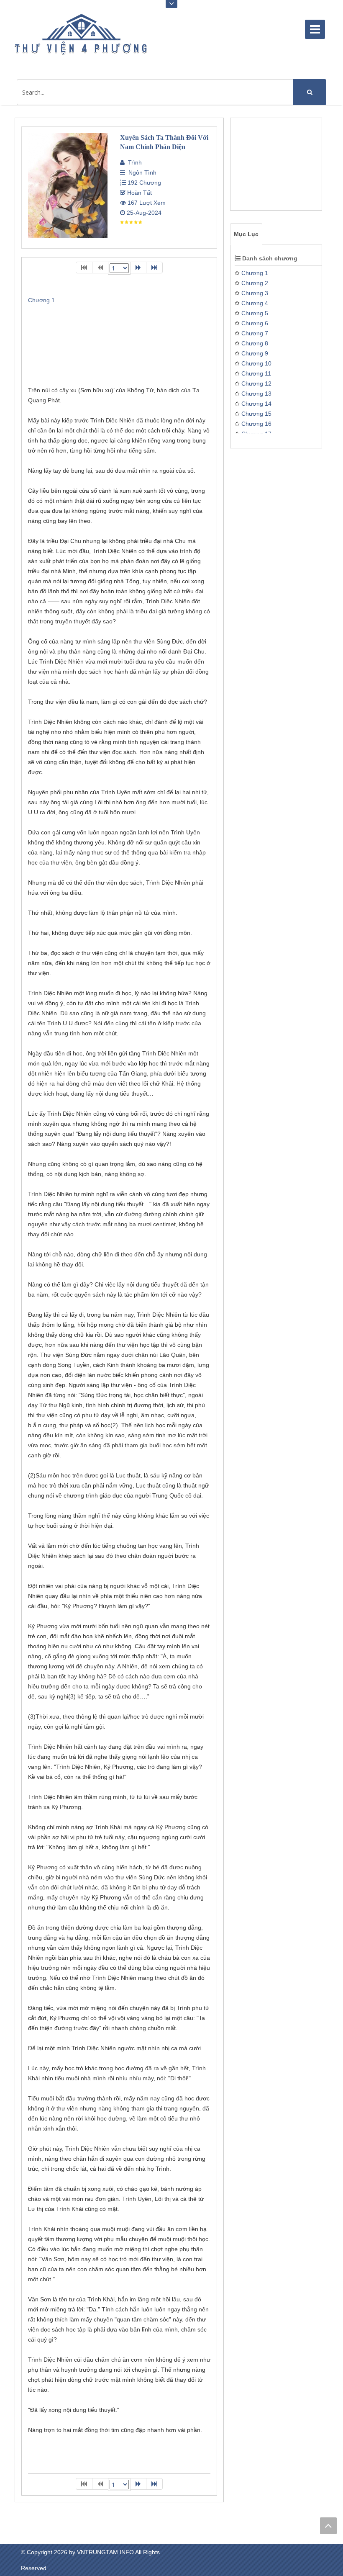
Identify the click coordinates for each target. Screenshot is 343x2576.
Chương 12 (256, 383)
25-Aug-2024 (143, 213)
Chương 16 (256, 424)
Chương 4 (255, 303)
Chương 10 (256, 363)
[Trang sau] (138, 268)
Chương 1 (255, 273)
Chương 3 (255, 293)
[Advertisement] (278, 168)
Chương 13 (256, 394)
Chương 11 (256, 373)
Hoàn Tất (139, 193)
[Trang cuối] (154, 268)
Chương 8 (255, 343)
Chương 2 (255, 283)
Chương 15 (256, 414)
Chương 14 (256, 404)
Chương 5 (255, 313)
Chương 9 (255, 353)
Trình (133, 162)
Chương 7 (255, 333)
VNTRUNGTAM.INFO (105, 2552)
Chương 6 (255, 323)
